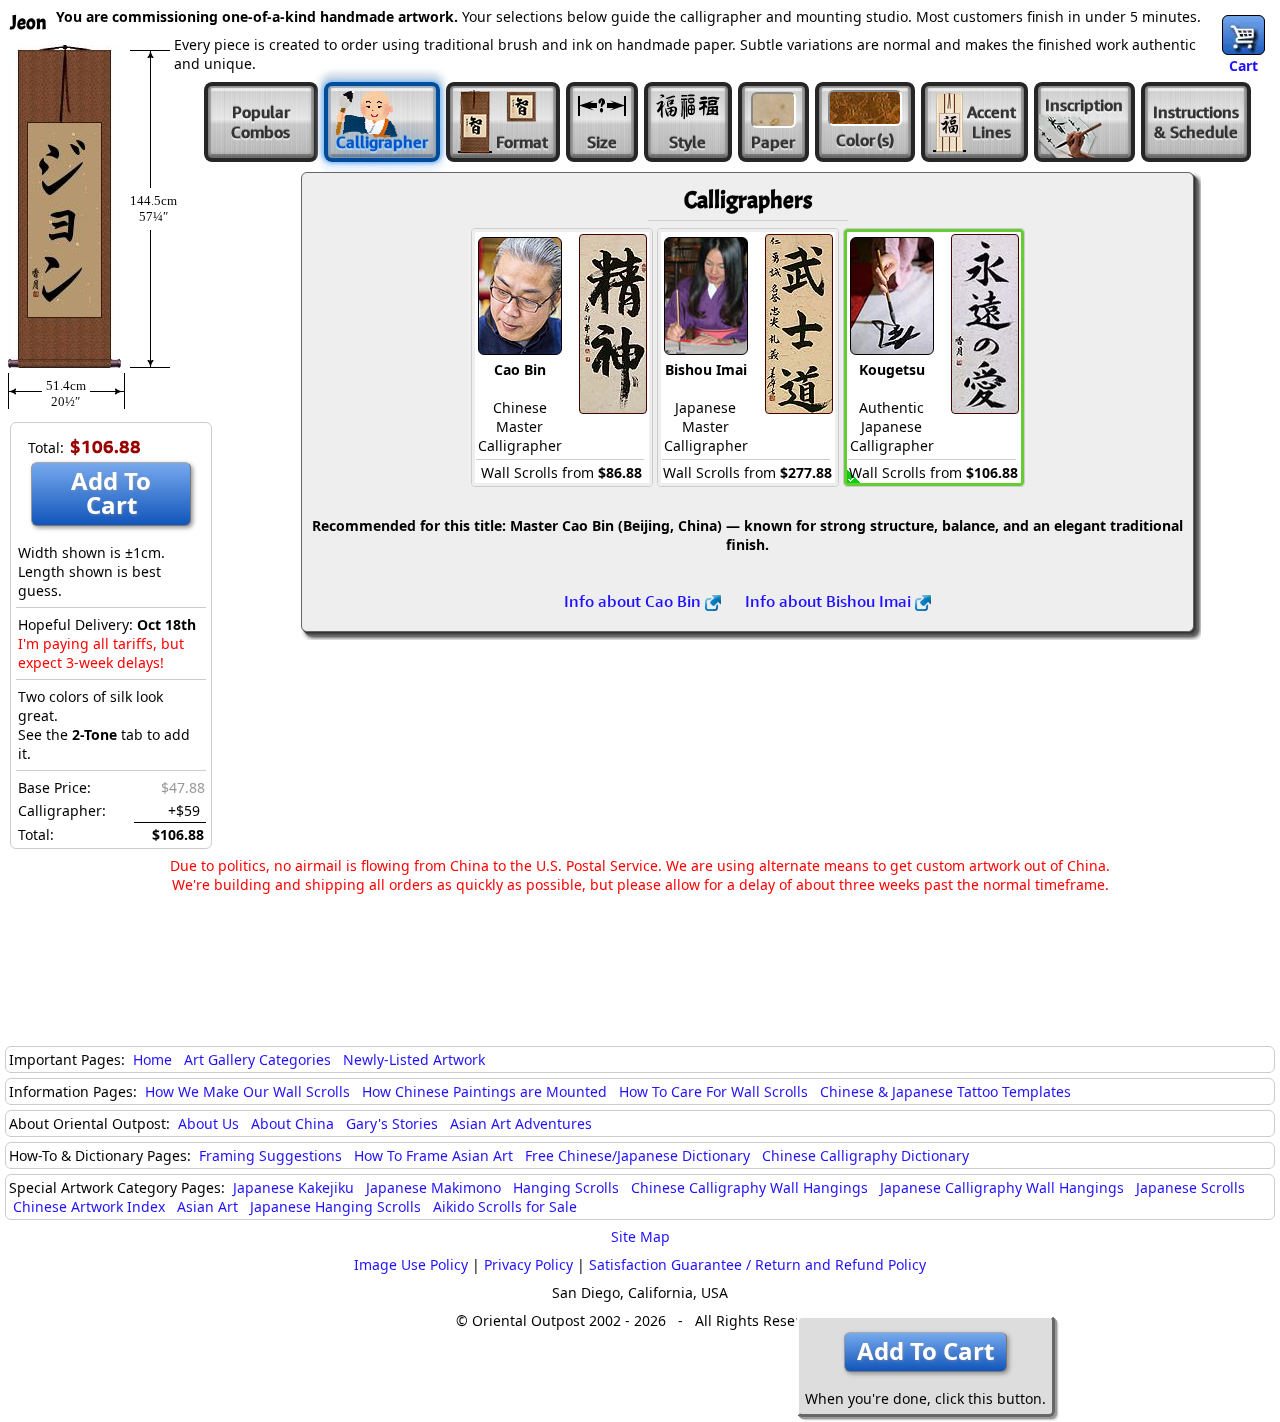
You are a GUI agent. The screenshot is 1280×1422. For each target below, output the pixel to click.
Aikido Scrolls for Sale (505, 1206)
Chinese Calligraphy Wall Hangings (749, 1187)
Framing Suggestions (270, 1155)
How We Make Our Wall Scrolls (247, 1091)
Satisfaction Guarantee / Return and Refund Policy (757, 1264)
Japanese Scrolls (1190, 1187)
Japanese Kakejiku (293, 1187)
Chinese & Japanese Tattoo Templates (945, 1091)
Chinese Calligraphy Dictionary (865, 1155)
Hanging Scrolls (566, 1187)
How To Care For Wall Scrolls (713, 1091)
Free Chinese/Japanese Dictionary (637, 1155)
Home (152, 1059)
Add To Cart (111, 492)
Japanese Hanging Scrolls (335, 1206)
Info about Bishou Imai (830, 601)
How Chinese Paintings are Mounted (484, 1091)
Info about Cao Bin (634, 601)
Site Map (640, 1236)
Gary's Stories (392, 1123)
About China (292, 1123)
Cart (1243, 65)
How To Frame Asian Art (433, 1155)
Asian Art (207, 1206)
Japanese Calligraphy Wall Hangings (1002, 1187)
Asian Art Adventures (521, 1123)
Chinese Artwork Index (89, 1206)
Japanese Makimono (433, 1187)
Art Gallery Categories (257, 1059)
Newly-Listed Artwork (414, 1059)
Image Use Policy (411, 1264)
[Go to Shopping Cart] (1243, 35)
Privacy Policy (528, 1264)
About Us (208, 1123)
